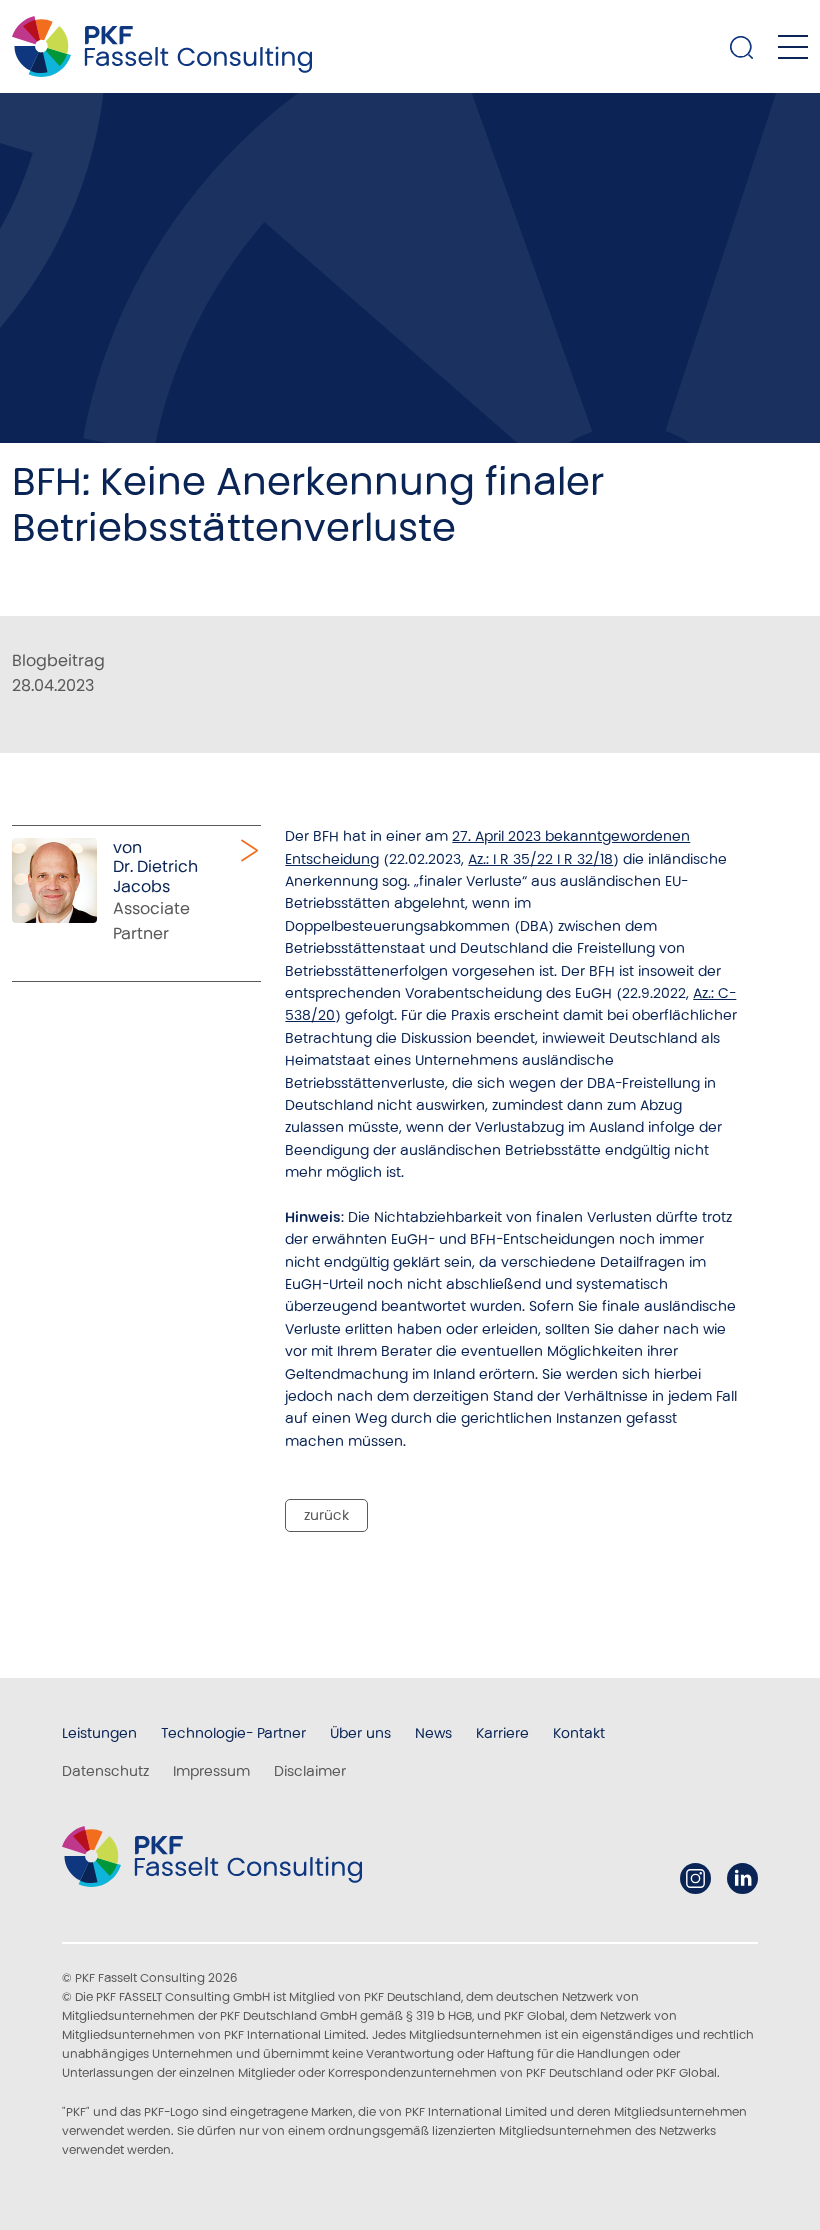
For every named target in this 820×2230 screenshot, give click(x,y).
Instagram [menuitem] (695, 1878)
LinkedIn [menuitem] (742, 1878)
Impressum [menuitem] (211, 1771)
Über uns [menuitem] (360, 1733)
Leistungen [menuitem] (99, 1733)
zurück (326, 1515)
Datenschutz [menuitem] (105, 1771)
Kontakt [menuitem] (579, 1733)
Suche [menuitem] (742, 47)
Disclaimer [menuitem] (310, 1771)
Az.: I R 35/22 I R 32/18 (540, 859)
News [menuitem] (433, 1733)
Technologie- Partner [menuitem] (233, 1733)
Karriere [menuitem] (502, 1733)
